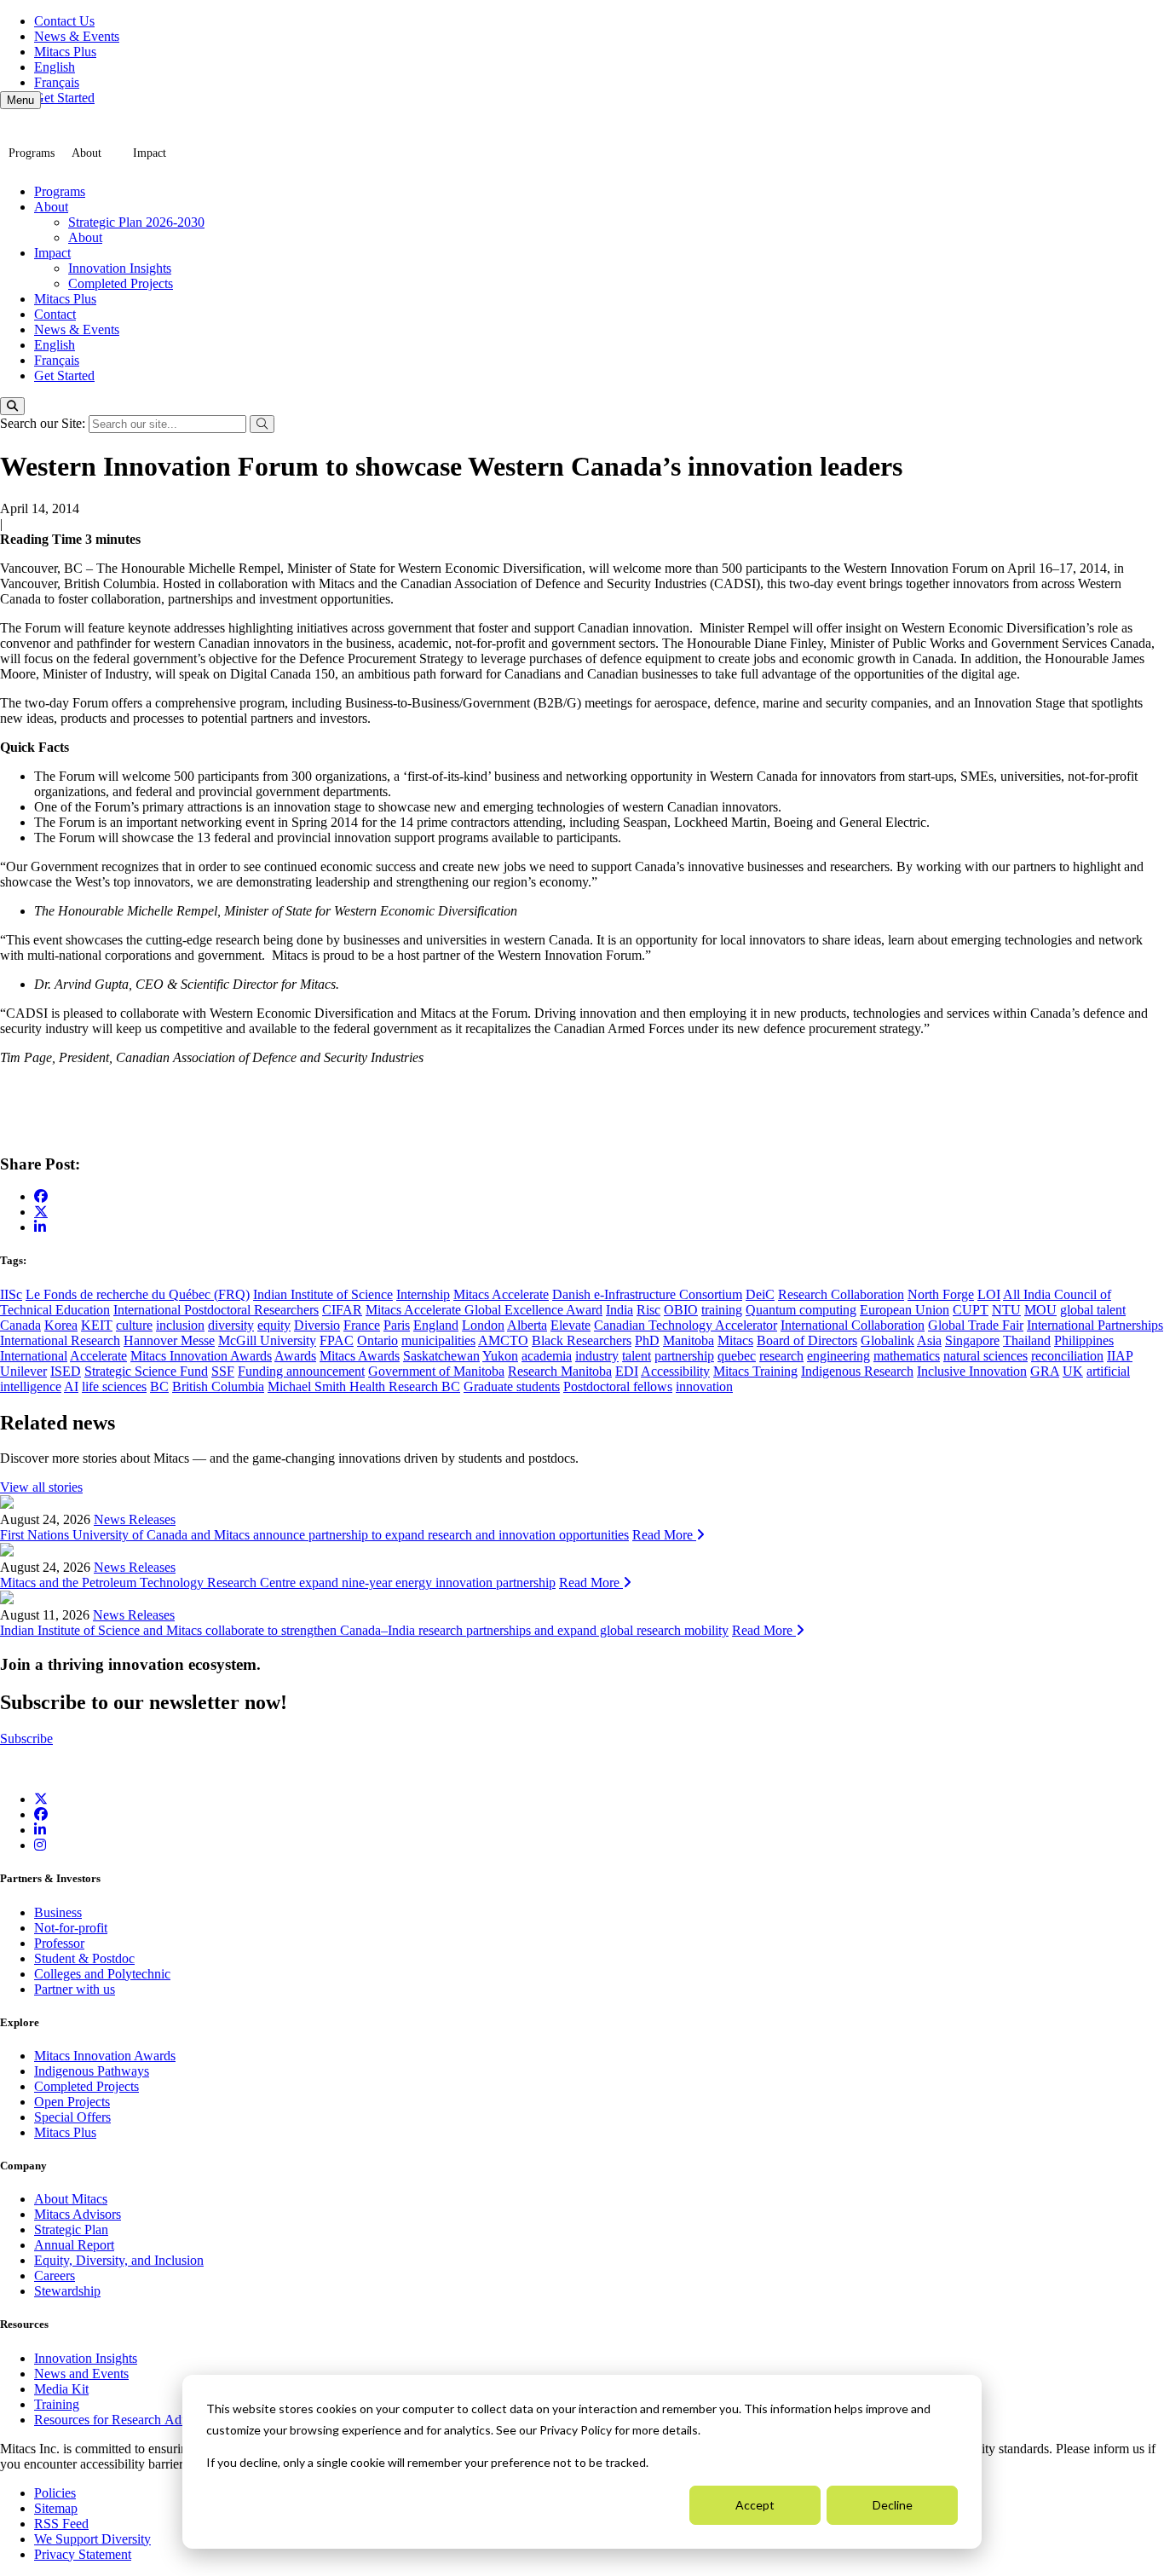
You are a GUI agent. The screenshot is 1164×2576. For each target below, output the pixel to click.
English (55, 67)
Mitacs (735, 1340)
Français (57, 82)
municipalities (438, 1340)
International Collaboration (853, 1325)
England (436, 1325)
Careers (55, 2276)
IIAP (1120, 1356)
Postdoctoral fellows (618, 1386)
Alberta (527, 1325)
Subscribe (26, 1739)
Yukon (500, 1356)
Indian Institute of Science (323, 1294)
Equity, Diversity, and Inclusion (119, 2260)
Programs (32, 153)
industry (597, 1356)
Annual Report (74, 2245)
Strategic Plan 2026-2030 (136, 222)
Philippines (1084, 1340)
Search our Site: (44, 423)
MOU (1040, 1310)
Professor (59, 1943)
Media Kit (61, 2389)
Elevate (570, 1325)
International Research (60, 1340)
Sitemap (56, 2508)
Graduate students (512, 1386)
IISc (11, 1294)
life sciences (114, 1386)
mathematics (907, 1356)
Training (57, 2404)
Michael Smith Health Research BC (364, 1386)
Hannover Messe (169, 1340)
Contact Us (64, 21)
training (722, 1310)
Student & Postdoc (84, 1958)
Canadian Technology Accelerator (686, 1325)
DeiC (760, 1294)
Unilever (23, 1371)
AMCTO (503, 1340)
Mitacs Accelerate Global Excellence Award (484, 1310)
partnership (684, 1356)
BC (159, 1386)
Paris (397, 1325)
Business (58, 1912)
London (483, 1325)
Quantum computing (801, 1310)
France (362, 1325)
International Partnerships (1095, 1325)
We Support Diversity (92, 2539)
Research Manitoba (560, 1371)
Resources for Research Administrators (141, 2420)
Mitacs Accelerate (501, 1294)
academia (547, 1356)
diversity (231, 1325)
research (781, 1356)
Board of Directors (807, 1340)
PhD (647, 1340)
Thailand (1027, 1340)
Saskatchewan (441, 1356)
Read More (664, 1535)
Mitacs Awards (360, 1356)
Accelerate (98, 1356)
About (86, 153)
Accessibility (675, 1371)
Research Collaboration (841, 1294)
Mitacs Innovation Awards (201, 1356)
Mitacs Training (755, 1371)
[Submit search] (262, 424)
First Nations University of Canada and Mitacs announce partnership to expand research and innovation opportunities (314, 1535)
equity (274, 1325)
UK (1073, 1371)
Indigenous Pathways (92, 2071)
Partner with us (75, 1989)
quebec (737, 1356)
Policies (55, 2493)
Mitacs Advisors (78, 2214)
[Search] (12, 406)
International (34, 1356)
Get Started (64, 98)
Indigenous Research (857, 1371)
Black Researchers (582, 1340)
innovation (704, 1386)
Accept (755, 2505)
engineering (838, 1356)
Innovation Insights (120, 268)
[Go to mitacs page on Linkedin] (40, 1227)
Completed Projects (121, 283)
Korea (61, 1325)
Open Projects (72, 2102)
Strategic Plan (71, 2229)
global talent (1093, 1310)
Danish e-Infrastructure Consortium (647, 1294)
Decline (893, 2505)
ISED (66, 1371)
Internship (423, 1294)
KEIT (97, 1325)
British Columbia (218, 1386)
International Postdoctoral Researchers (216, 1310)
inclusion (180, 1325)
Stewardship (67, 2291)
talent (637, 1356)
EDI (627, 1371)
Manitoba (689, 1340)
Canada (20, 1325)
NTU (1006, 1310)
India (619, 1310)
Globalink (887, 1340)
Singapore (972, 1340)
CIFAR (342, 1310)
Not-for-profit (71, 1928)
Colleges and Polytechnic (102, 1974)
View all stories (41, 1487)
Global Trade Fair (976, 1325)
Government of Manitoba (436, 1371)
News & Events (77, 36)
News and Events (81, 2374)
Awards (295, 1356)
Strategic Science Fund (146, 1371)
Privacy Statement (83, 2554)
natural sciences (985, 1356)
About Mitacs (71, 2199)
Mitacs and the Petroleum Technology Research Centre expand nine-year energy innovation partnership (278, 1583)
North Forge (941, 1294)
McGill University (267, 1340)
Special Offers (72, 2117)
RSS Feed (61, 2524)
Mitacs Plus (65, 52)
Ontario (377, 1340)
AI (71, 1386)
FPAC (337, 1340)
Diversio (317, 1325)
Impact (150, 153)
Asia (929, 1340)
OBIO (681, 1310)
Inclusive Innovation (972, 1371)
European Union (905, 1310)
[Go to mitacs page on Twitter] (41, 1211)
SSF (223, 1371)
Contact (55, 314)
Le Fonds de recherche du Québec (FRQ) (138, 1294)
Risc (648, 1310)
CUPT (971, 1310)
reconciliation (1067, 1356)
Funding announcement (301, 1371)
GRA (1045, 1371)
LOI (989, 1294)
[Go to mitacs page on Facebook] (41, 1196)
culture (134, 1325)
